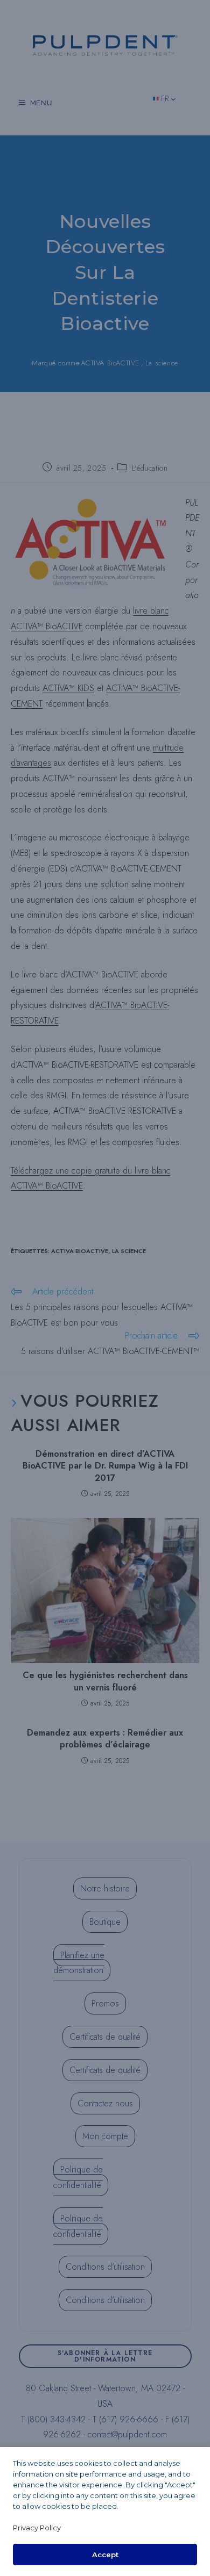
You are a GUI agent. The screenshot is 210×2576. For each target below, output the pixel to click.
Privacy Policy (37, 2528)
